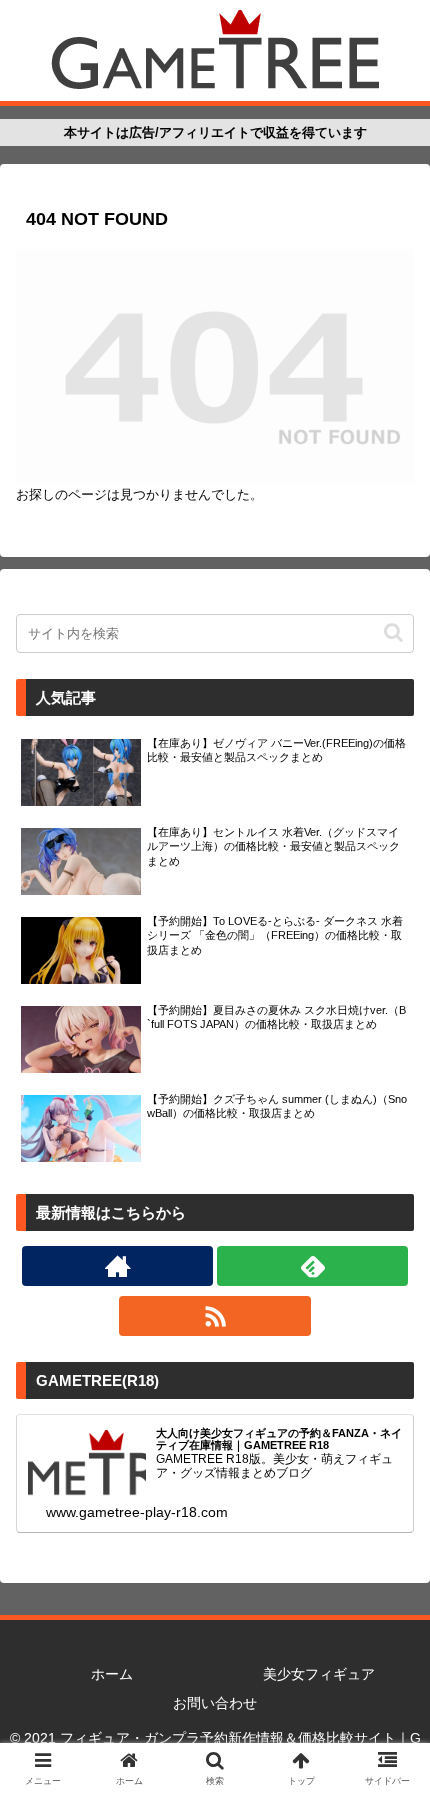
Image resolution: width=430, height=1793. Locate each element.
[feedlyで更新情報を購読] (312, 1266)
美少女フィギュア (319, 1674)
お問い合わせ (215, 1703)
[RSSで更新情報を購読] (214, 1316)
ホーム (112, 1674)
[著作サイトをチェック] (117, 1266)
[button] (393, 632)
